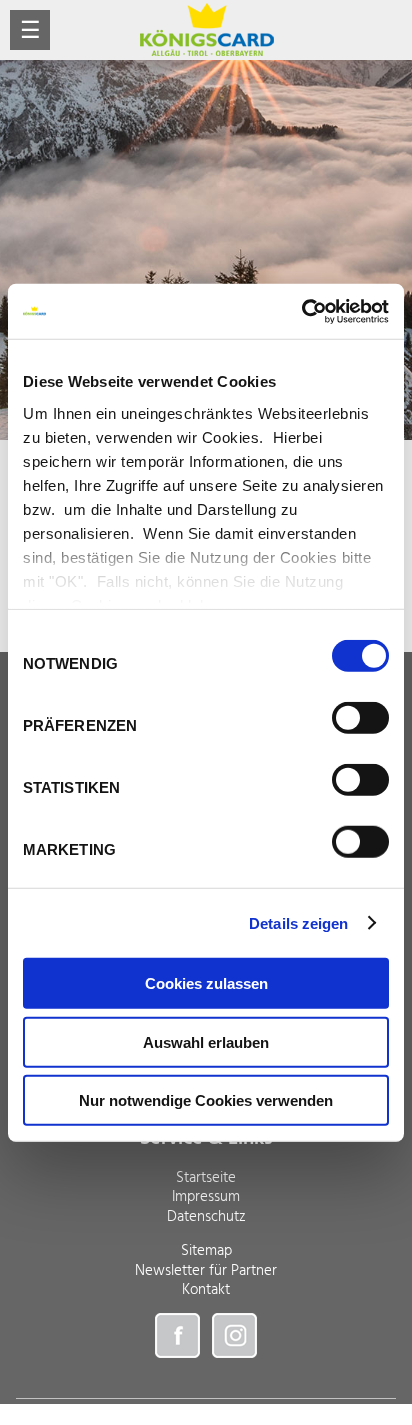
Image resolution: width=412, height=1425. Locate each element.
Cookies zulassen (206, 983)
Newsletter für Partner (206, 1271)
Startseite (206, 1178)
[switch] (360, 718)
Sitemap (206, 1251)
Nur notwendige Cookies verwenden (206, 1100)
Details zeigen (298, 922)
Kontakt (206, 1290)
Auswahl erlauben (206, 1041)
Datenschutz (206, 1217)
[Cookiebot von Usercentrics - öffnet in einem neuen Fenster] (301, 311)
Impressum (206, 1197)
